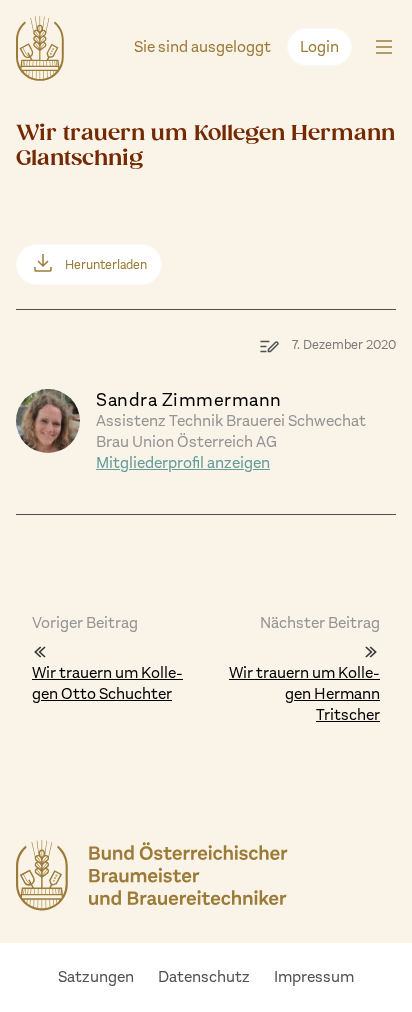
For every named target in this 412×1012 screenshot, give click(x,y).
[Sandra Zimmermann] (48, 419)
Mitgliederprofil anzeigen (183, 462)
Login (319, 46)
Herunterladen (106, 264)
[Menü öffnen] (384, 48)
